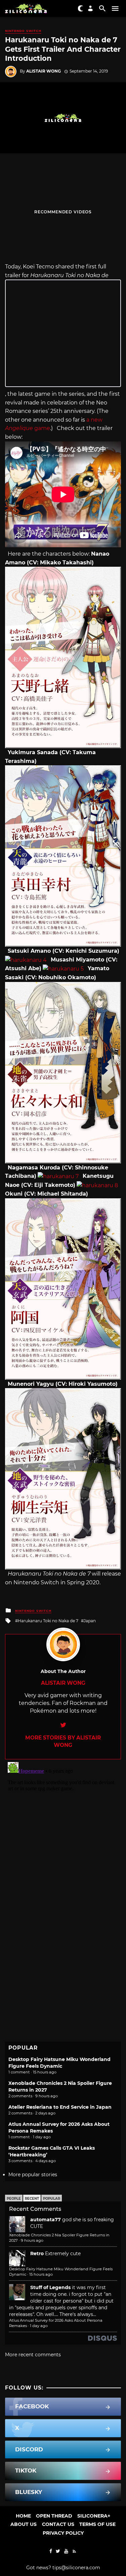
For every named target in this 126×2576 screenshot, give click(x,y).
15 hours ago (41, 2274)
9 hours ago (32, 2240)
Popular (52, 2199)
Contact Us (58, 2524)
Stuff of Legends (50, 2287)
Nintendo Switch (23, 31)
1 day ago (39, 2326)
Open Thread (54, 2516)
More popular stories (33, 2175)
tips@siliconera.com (76, 2568)
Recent (32, 2199)
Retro (37, 2253)
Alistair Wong (44, 71)
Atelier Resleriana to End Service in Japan (60, 2107)
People (14, 2199)
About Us (24, 2524)
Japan (90, 1621)
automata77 (46, 2220)
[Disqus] (63, 1843)
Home (23, 2516)
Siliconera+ (94, 2516)
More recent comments (33, 2355)
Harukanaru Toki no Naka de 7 (48, 1621)
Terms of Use (97, 2524)
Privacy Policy (63, 2533)
